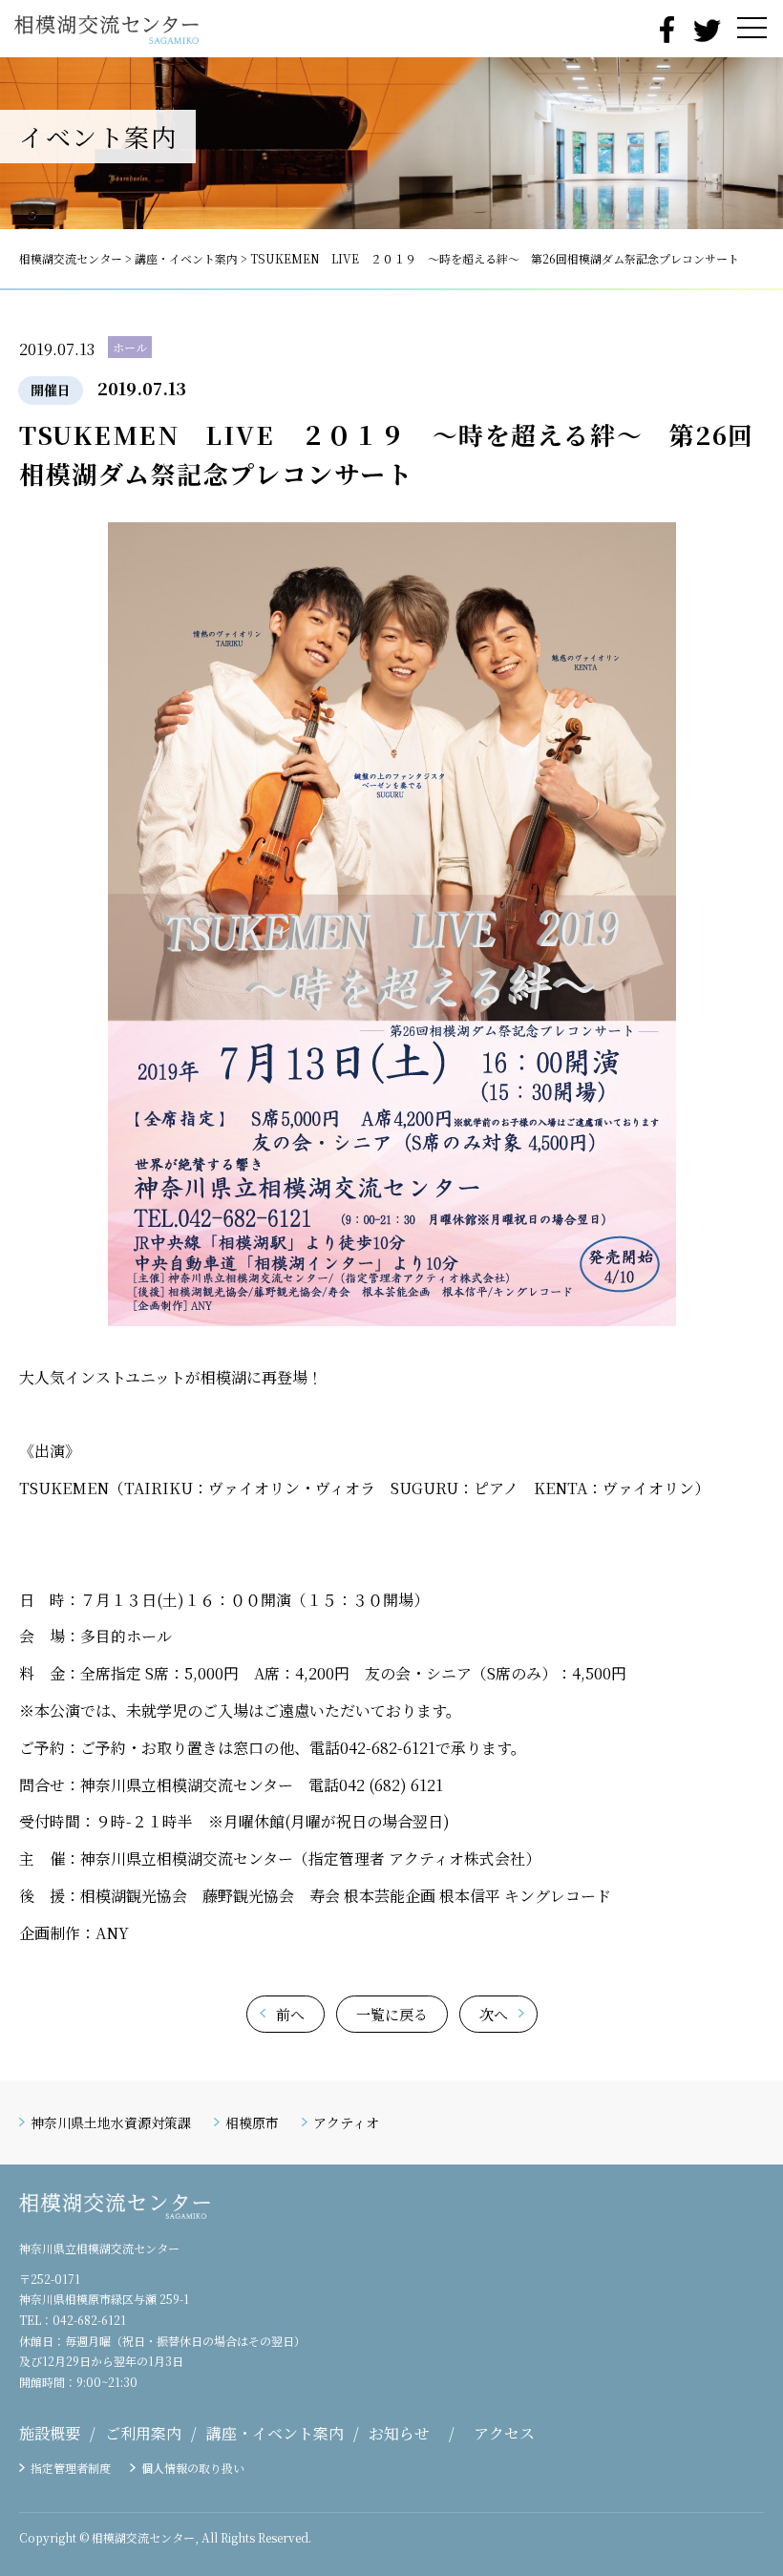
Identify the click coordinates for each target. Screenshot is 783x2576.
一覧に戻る (392, 2014)
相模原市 (252, 2122)
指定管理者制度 (71, 2468)
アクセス (504, 2433)
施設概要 (50, 2433)
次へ (494, 2014)
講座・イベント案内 (275, 2433)
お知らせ (399, 2433)
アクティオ (346, 2122)
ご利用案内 (143, 2433)
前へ (290, 2014)
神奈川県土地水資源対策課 (111, 2122)
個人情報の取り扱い (193, 2468)
